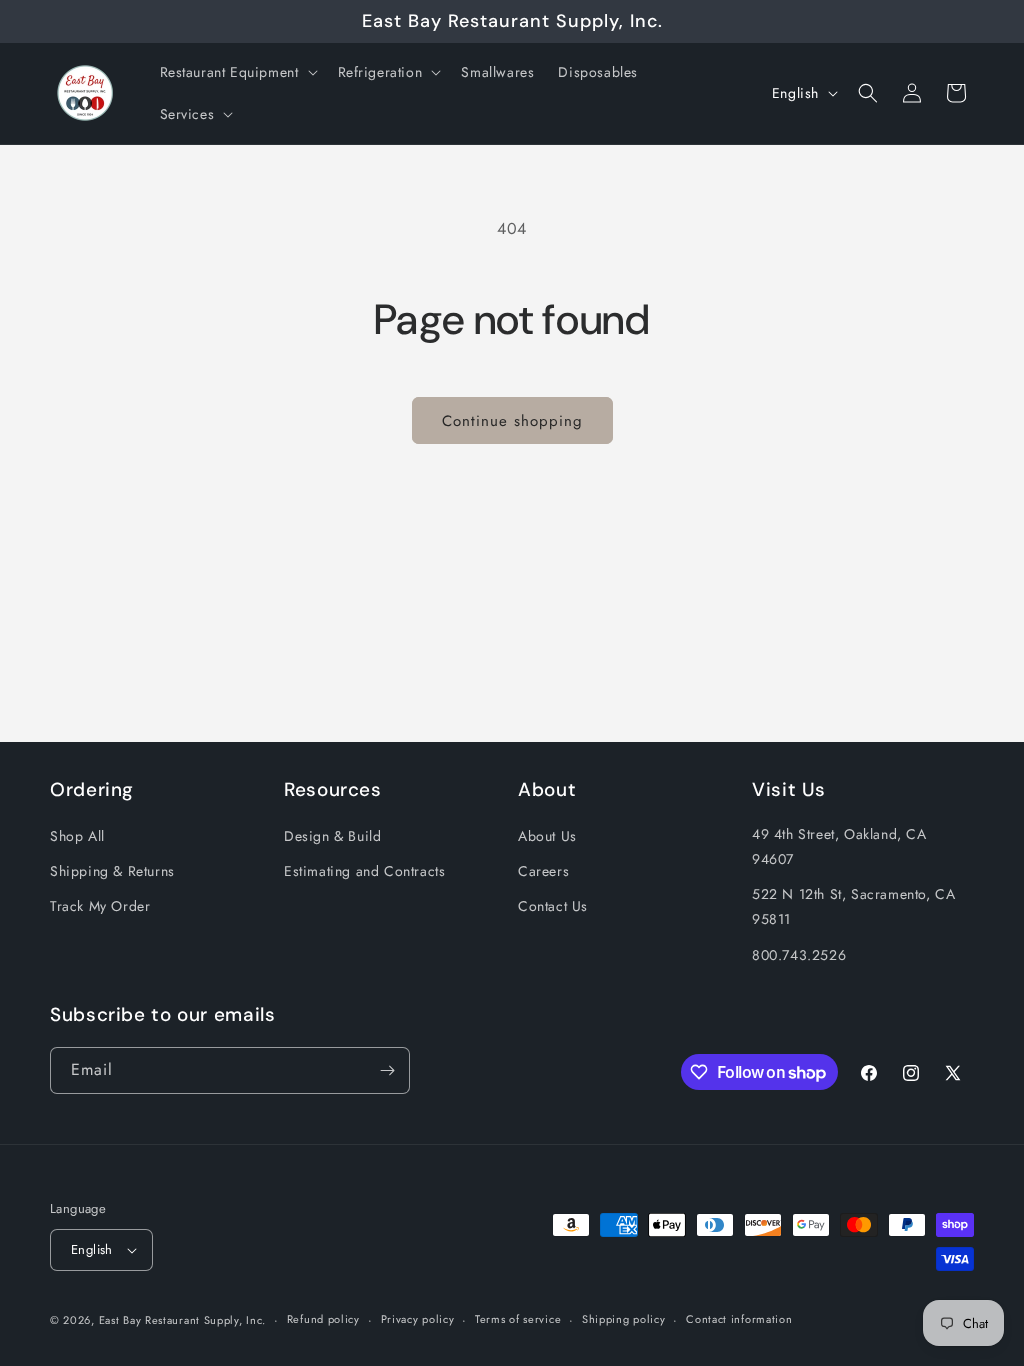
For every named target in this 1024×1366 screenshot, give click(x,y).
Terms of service (518, 1319)
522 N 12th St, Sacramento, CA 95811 (853, 906)
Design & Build (332, 836)
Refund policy (323, 1319)
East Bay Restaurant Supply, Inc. (182, 1320)
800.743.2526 (799, 955)
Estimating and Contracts (364, 871)
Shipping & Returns (112, 871)
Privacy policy (418, 1319)
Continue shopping (512, 421)
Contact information (739, 1319)
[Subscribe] (387, 1070)
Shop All (77, 836)
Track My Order (100, 906)
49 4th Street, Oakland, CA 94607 (839, 846)
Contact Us (553, 906)
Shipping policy (624, 1319)
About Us (547, 836)
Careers (543, 871)
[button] (237, 72)
